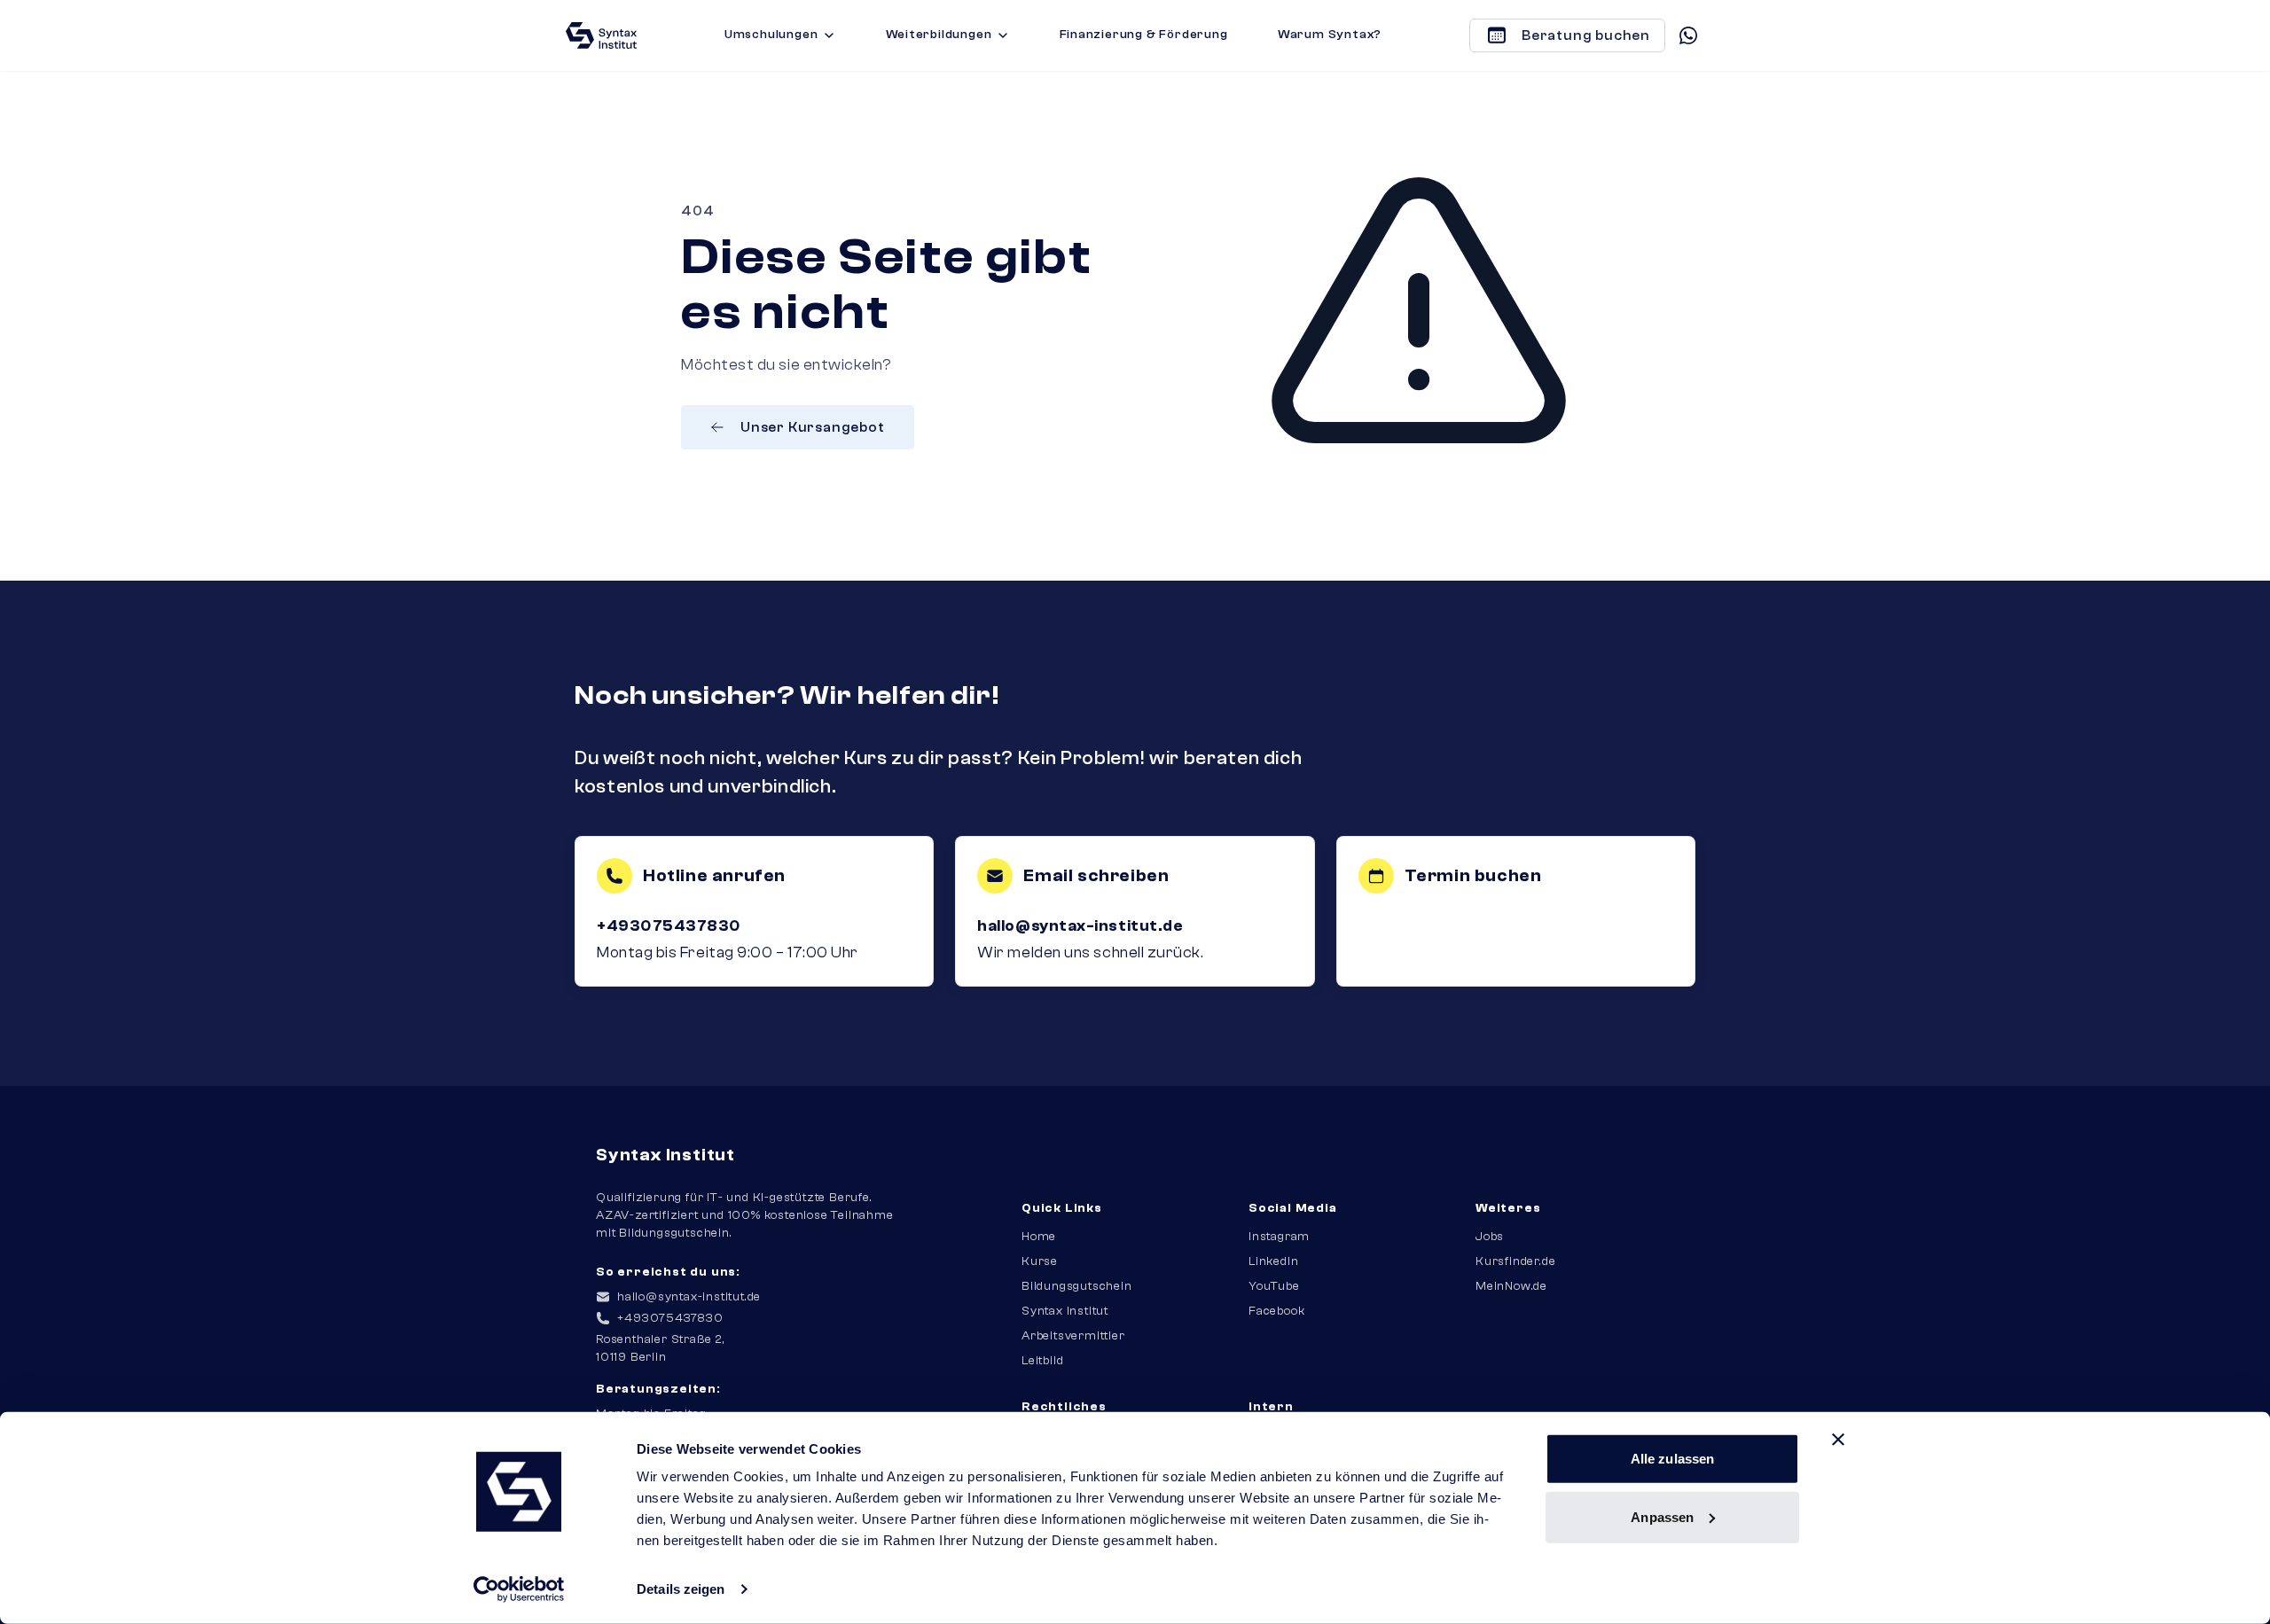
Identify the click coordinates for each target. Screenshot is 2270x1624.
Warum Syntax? (1330, 35)
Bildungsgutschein (1077, 1286)
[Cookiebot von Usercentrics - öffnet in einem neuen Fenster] (519, 1589)
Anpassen (1662, 1516)
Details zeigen (681, 1589)
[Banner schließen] (1838, 1440)
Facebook (1276, 1311)
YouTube (1274, 1286)
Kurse (1040, 1261)
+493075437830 (669, 926)
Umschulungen (771, 35)
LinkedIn (1273, 1261)
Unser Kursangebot (813, 427)
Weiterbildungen (939, 35)
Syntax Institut (1065, 1311)
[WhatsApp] (1688, 35)
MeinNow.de (1511, 1286)
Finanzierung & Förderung (1144, 35)
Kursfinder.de (1515, 1261)
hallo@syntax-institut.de (1080, 926)
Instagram (1279, 1237)
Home (1039, 1237)
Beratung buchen (1586, 35)
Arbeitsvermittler (1073, 1336)
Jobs (1490, 1237)
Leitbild (1042, 1361)
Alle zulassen (1672, 1459)
